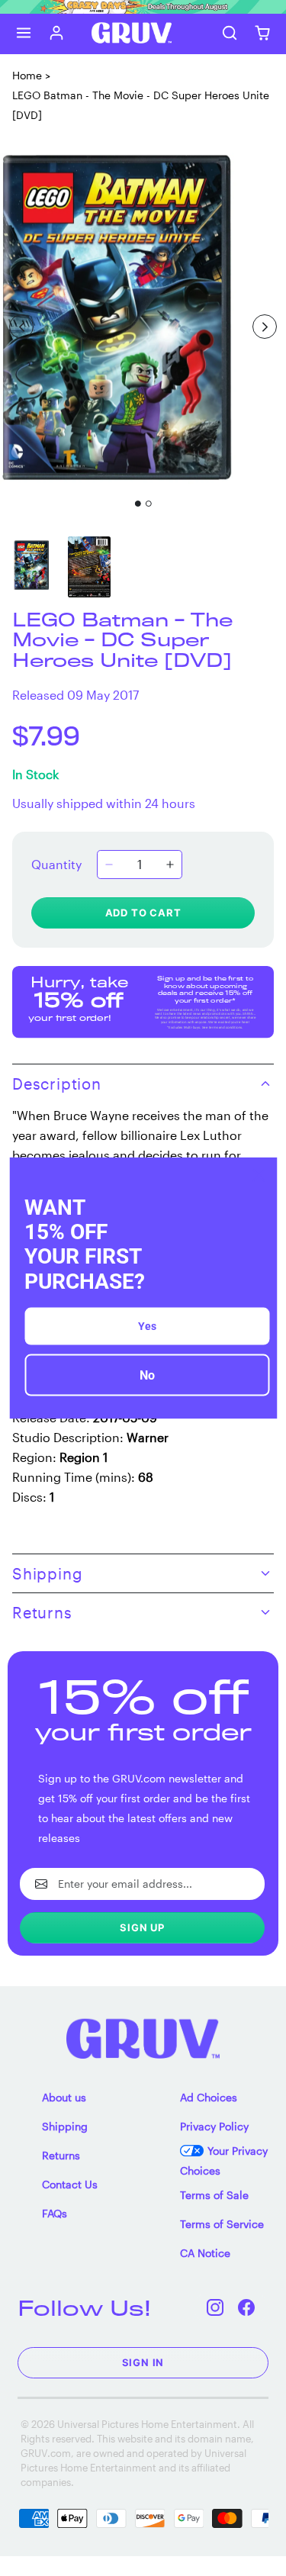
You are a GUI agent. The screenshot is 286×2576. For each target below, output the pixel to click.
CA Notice (205, 2253)
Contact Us (70, 2184)
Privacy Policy (214, 2126)
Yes (147, 1325)
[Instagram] (215, 2308)
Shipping (65, 2126)
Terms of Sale (214, 2195)
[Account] (57, 33)
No (147, 1375)
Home (27, 75)
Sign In (143, 2362)
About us (64, 2097)
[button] (24, 33)
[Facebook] (247, 2308)
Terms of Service (222, 2224)
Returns (61, 2155)
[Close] (259, 1176)
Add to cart (143, 913)
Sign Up (142, 1927)
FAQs (55, 2213)
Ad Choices (209, 2097)
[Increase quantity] (170, 865)
